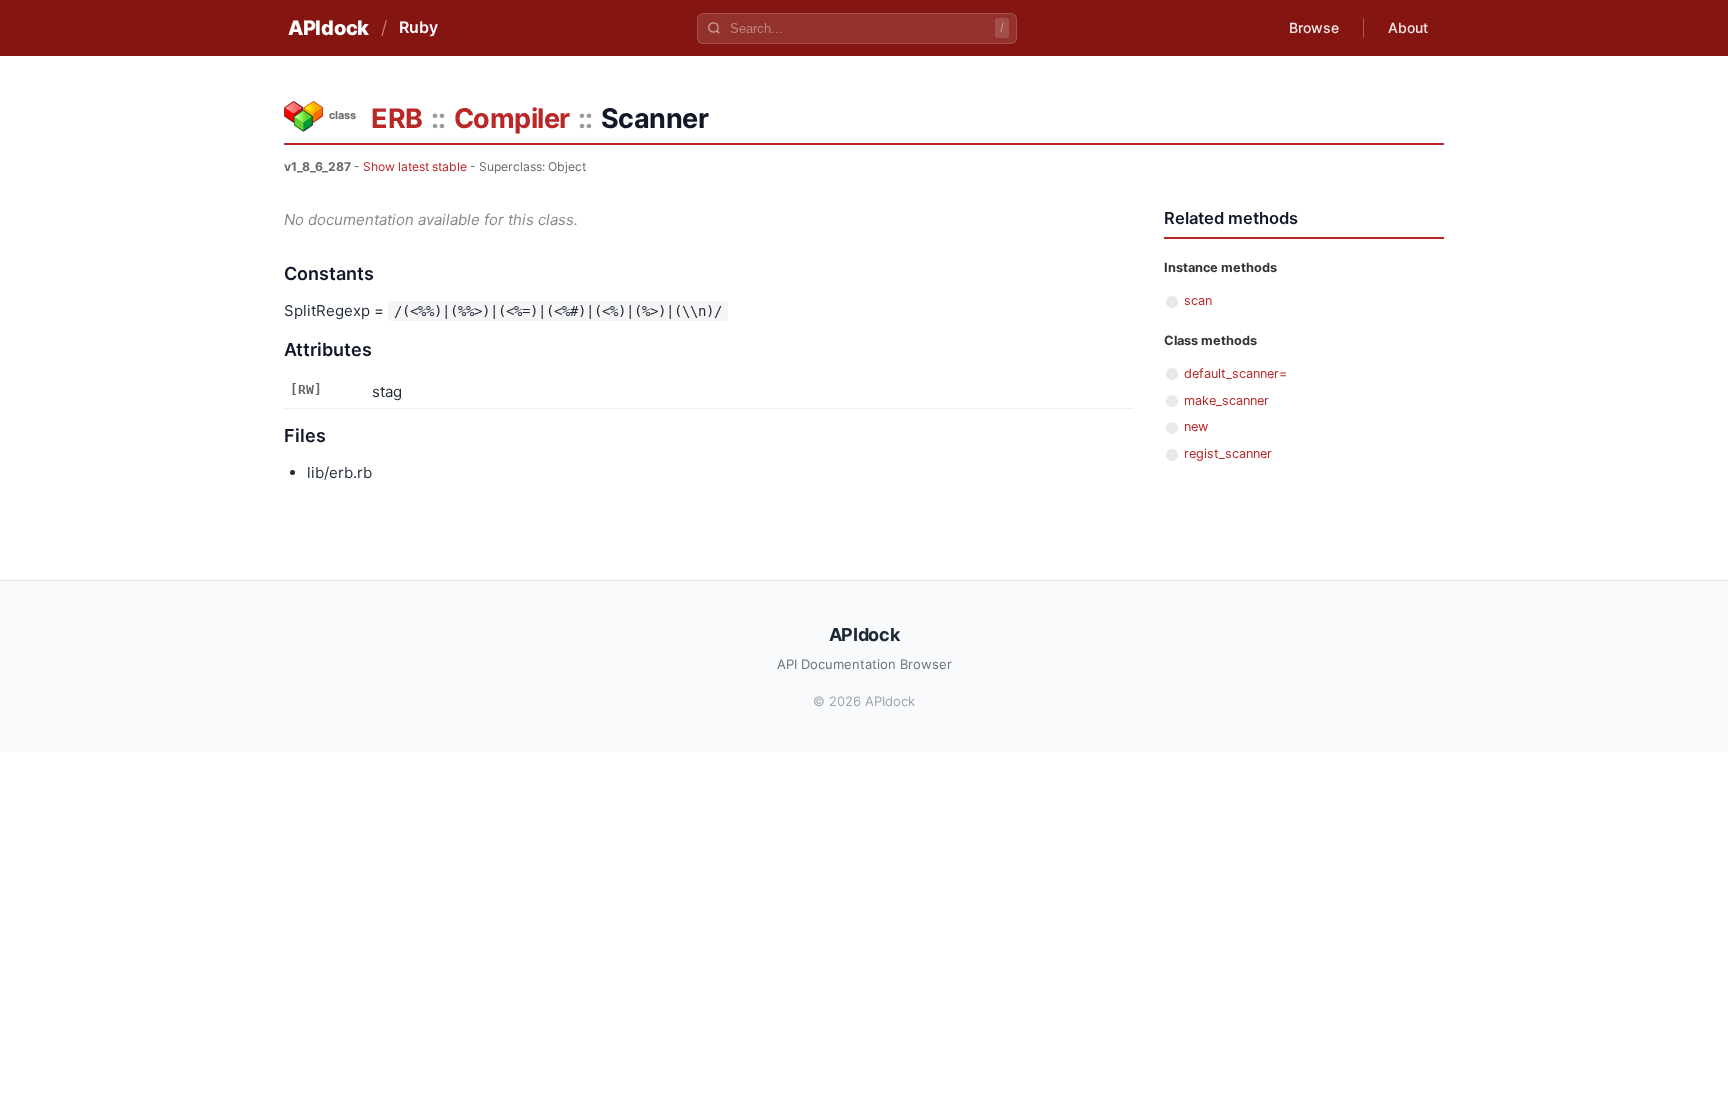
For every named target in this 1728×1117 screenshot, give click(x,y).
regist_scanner (1228, 453)
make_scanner (1226, 400)
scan (1198, 300)
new (1196, 426)
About (1408, 27)
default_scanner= (1235, 373)
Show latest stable (415, 166)
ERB (397, 118)
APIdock (328, 28)
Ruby (418, 27)
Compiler (512, 118)
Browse (1314, 27)
